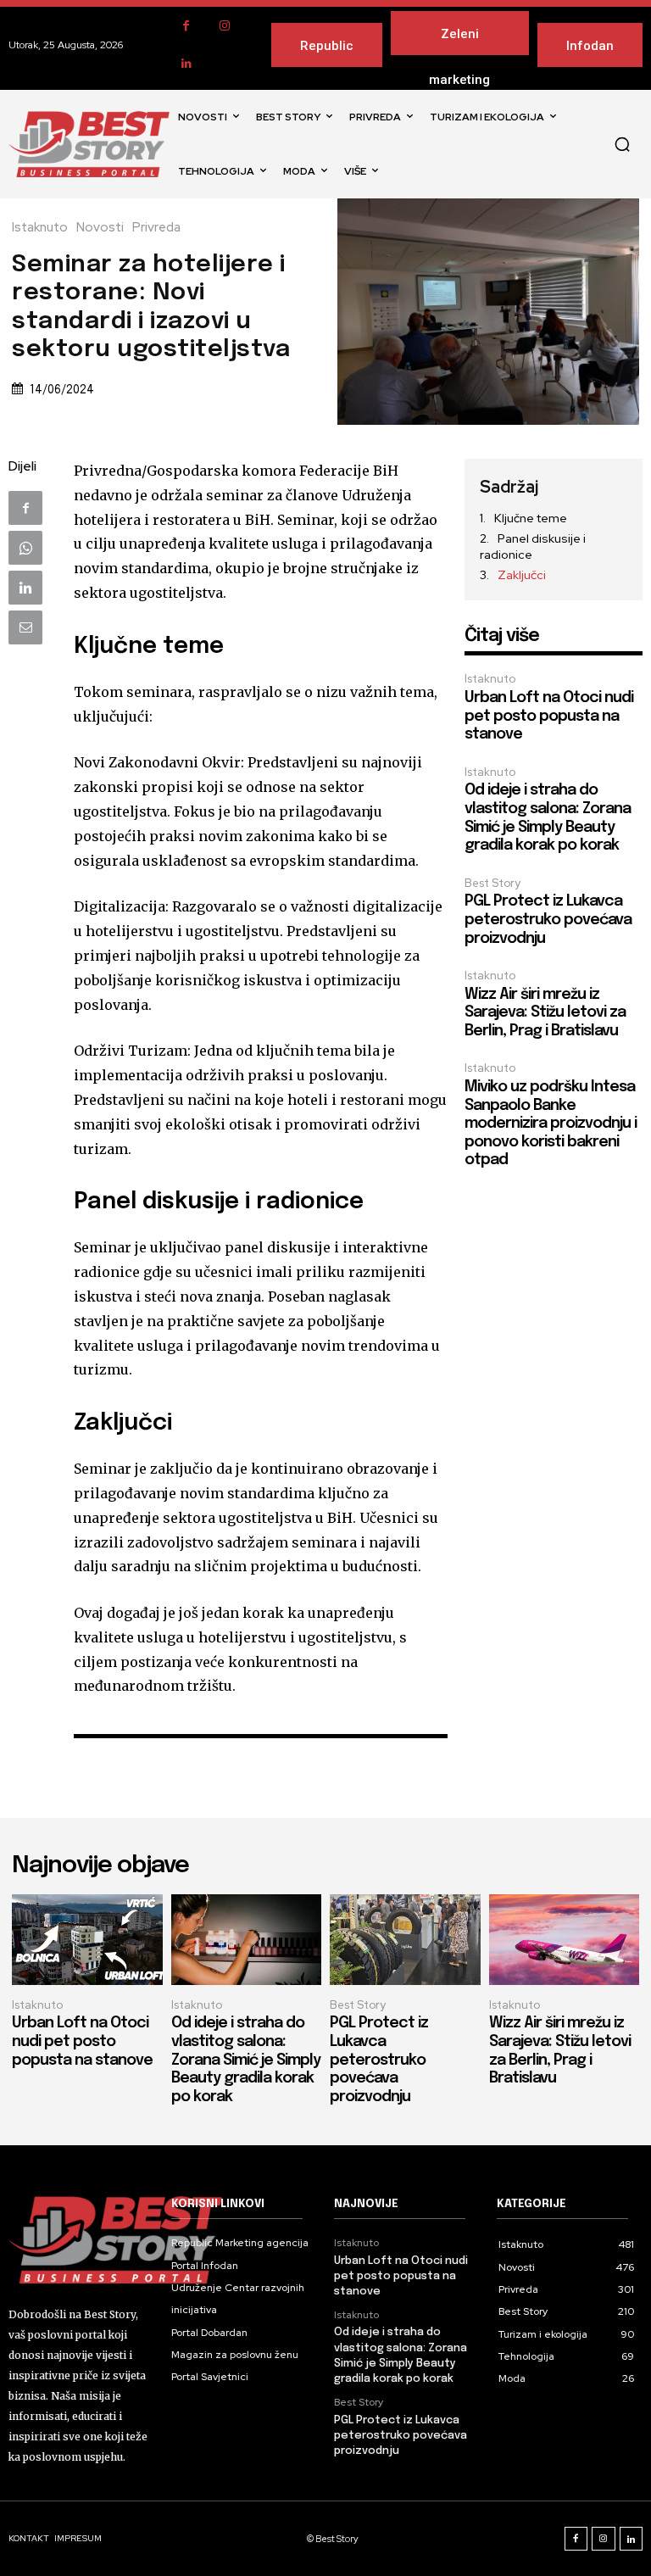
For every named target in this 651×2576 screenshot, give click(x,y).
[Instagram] (224, 26)
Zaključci (522, 575)
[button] (622, 144)
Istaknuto (40, 228)
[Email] (25, 627)
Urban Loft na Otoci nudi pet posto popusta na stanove (549, 716)
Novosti (100, 228)
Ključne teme (531, 518)
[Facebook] (186, 26)
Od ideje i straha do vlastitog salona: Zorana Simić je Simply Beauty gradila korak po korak (246, 2060)
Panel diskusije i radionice (533, 547)
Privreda (156, 228)
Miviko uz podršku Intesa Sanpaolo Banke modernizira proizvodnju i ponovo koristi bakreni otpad (551, 1124)
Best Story (492, 883)
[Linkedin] (186, 64)
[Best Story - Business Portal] (89, 144)
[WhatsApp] (25, 548)
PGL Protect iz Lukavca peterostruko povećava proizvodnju (548, 920)
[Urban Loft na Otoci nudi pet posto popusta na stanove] (87, 1940)
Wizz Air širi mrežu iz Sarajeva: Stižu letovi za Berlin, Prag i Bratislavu (545, 1013)
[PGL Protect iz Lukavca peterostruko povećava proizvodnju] (405, 1940)
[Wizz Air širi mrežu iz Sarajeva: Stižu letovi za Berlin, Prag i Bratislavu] (565, 1940)
